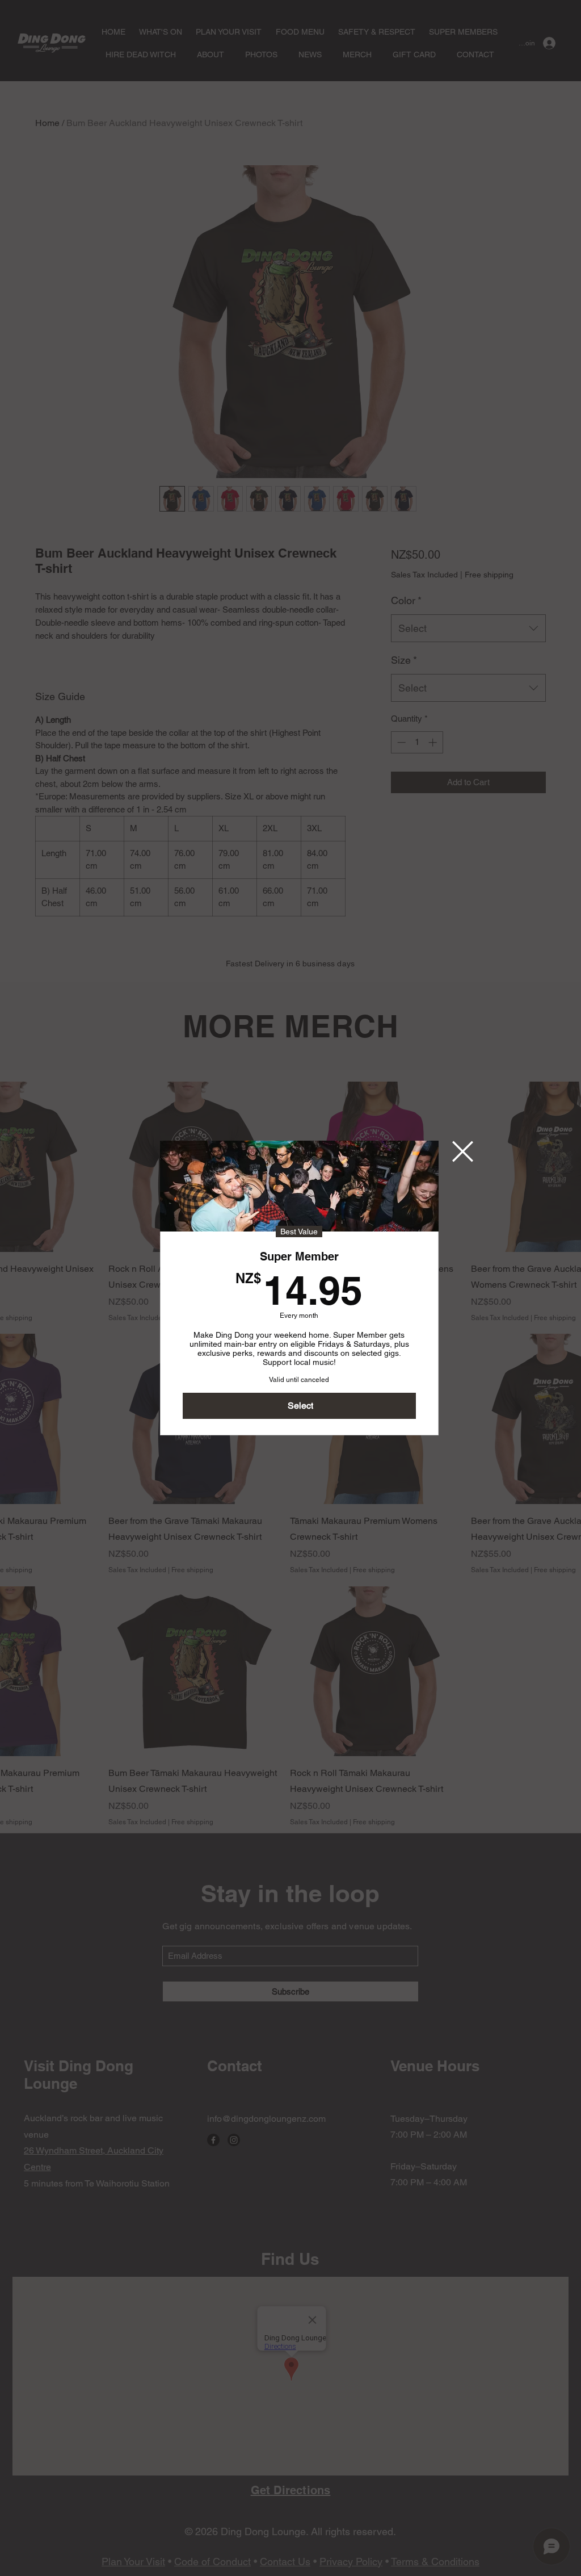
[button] (463, 1151)
